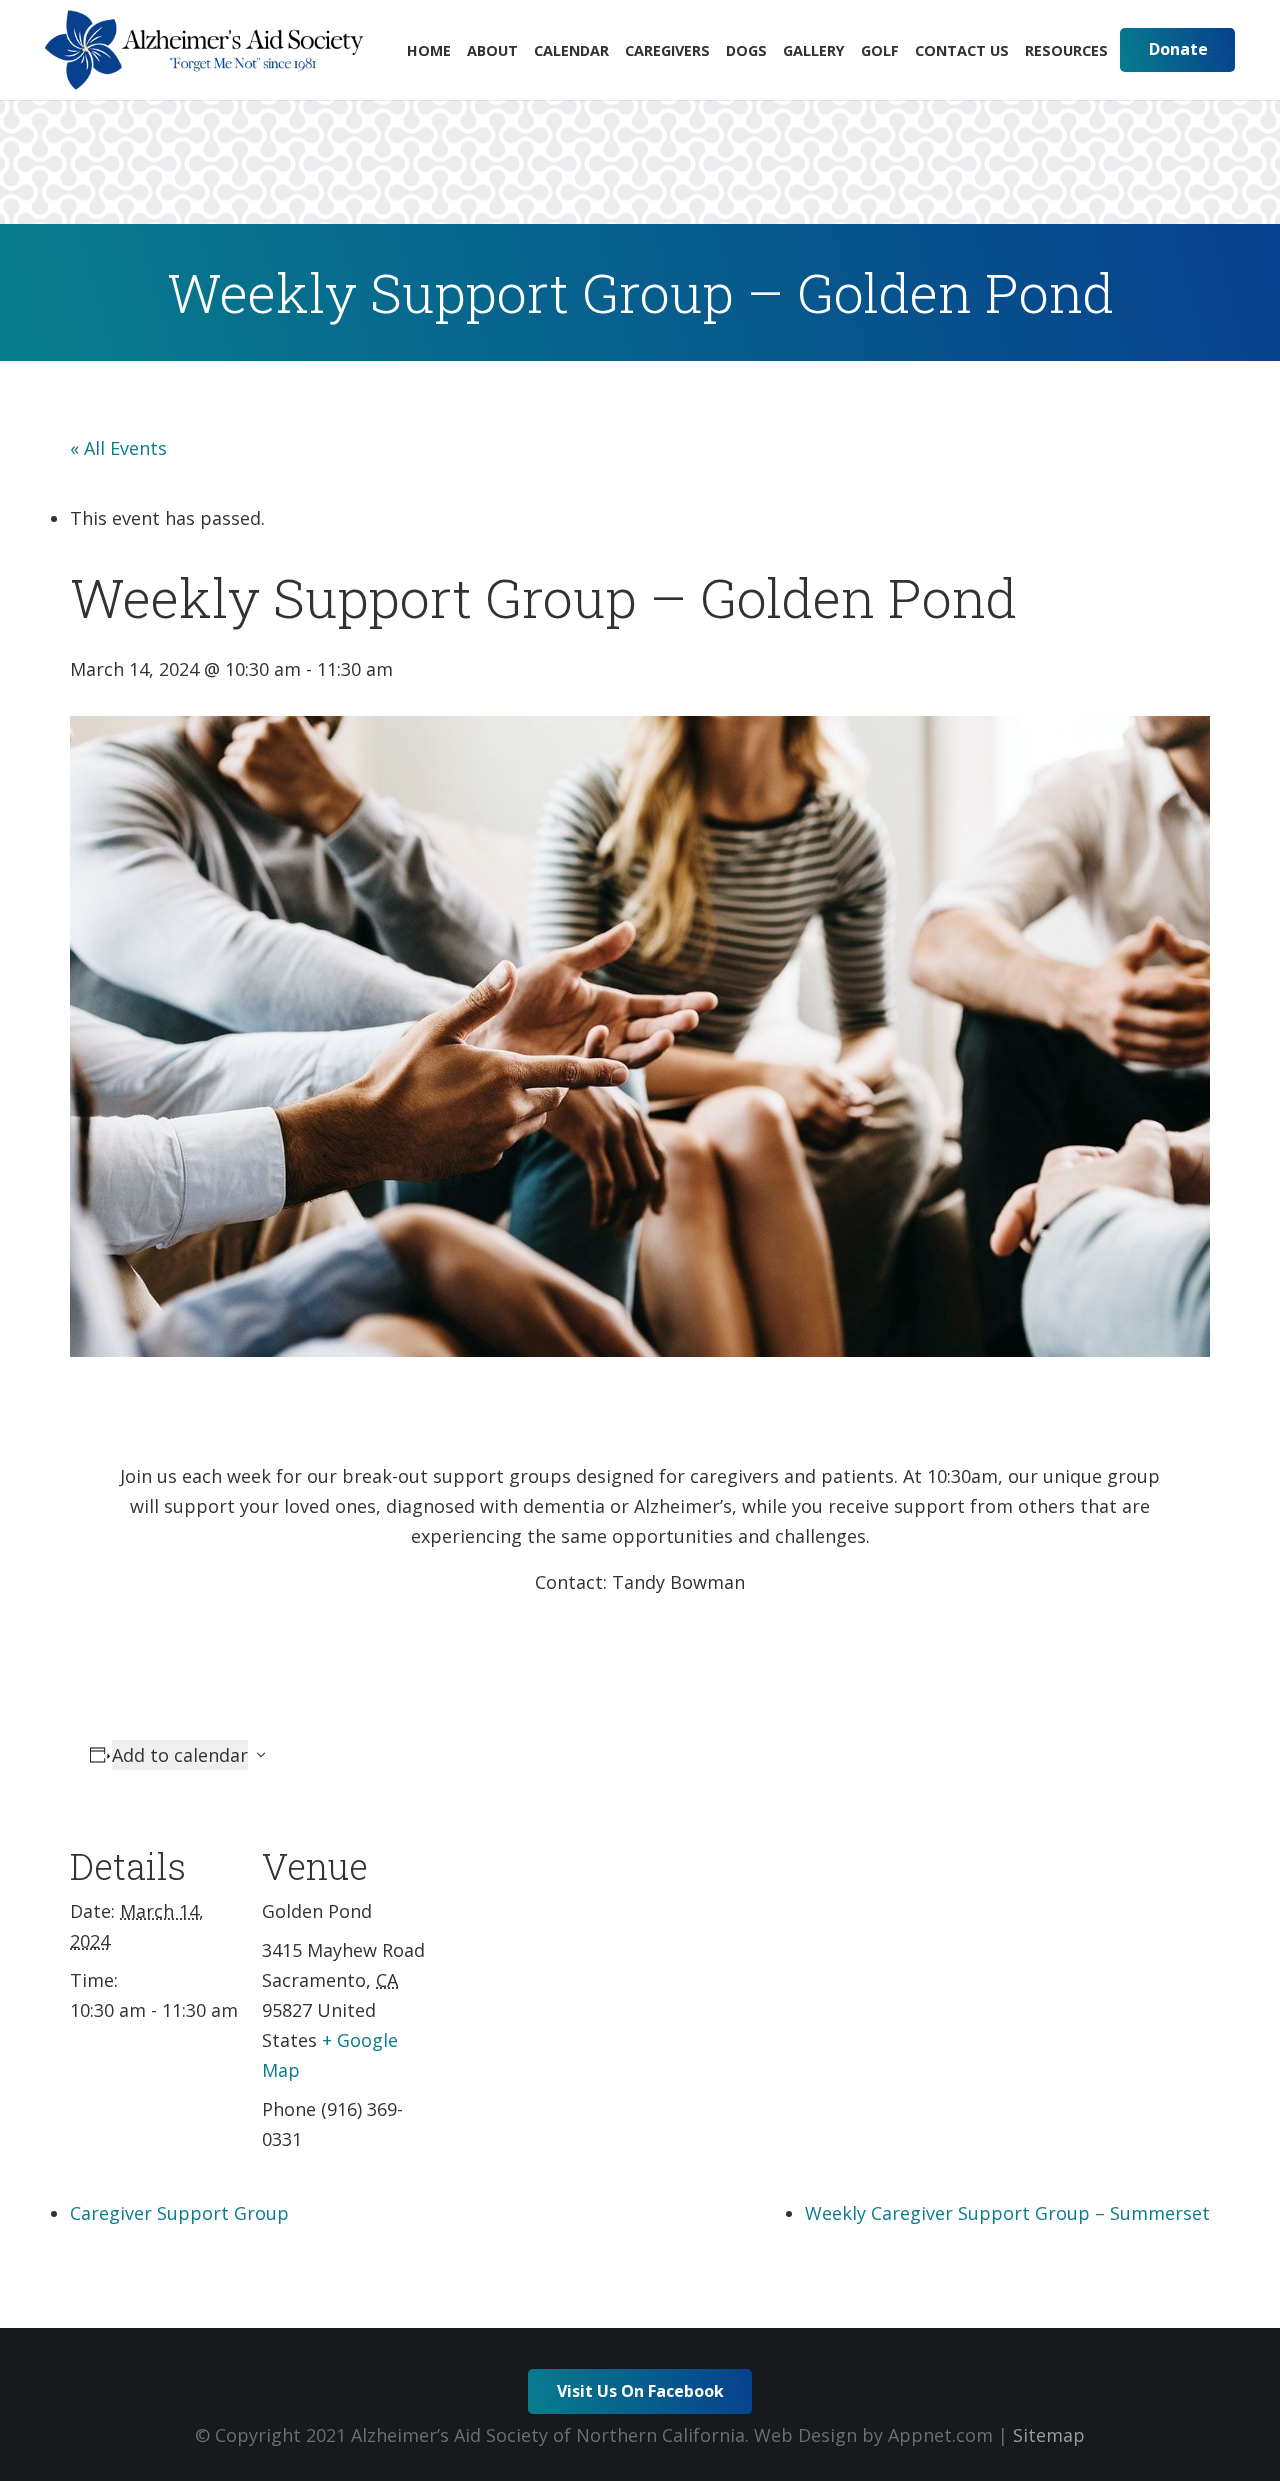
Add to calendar (180, 1755)
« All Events (118, 448)
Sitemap (1049, 2435)
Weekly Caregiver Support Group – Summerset (1007, 2213)
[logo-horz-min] (204, 50)
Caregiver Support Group (179, 2213)
